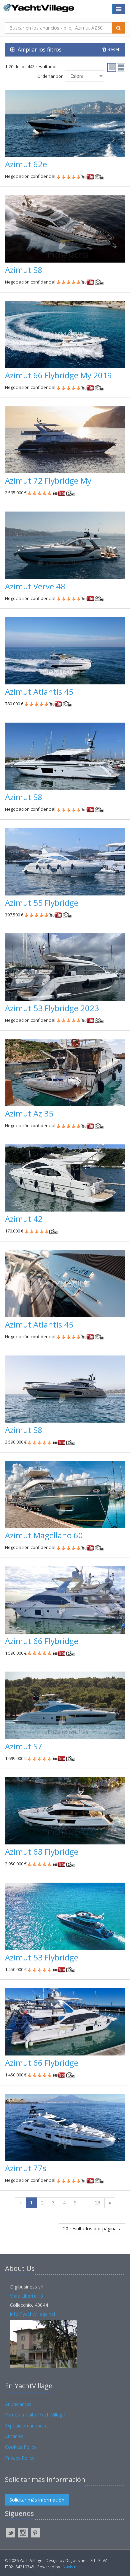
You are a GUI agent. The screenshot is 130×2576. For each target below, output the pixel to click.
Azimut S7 (24, 1746)
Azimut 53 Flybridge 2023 (52, 1008)
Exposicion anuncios (27, 2426)
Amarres (14, 2436)
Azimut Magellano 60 (44, 1535)
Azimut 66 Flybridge (42, 1641)
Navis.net (71, 2567)
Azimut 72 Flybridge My (48, 480)
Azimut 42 (24, 1219)
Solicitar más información (37, 2500)
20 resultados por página (90, 2228)
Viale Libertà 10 (26, 2296)
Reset (113, 49)
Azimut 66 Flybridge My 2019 (58, 375)
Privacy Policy (20, 2458)
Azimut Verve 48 (35, 586)
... (86, 2203)
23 (98, 2203)
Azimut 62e (26, 164)
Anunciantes (18, 2404)
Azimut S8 (24, 270)
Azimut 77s (26, 2168)
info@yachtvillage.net (33, 2314)
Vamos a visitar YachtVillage (35, 2415)
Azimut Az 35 (29, 1113)
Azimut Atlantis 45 (39, 692)
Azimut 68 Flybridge (42, 1852)
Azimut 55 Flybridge (42, 903)
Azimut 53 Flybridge (42, 1957)
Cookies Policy (21, 2447)
